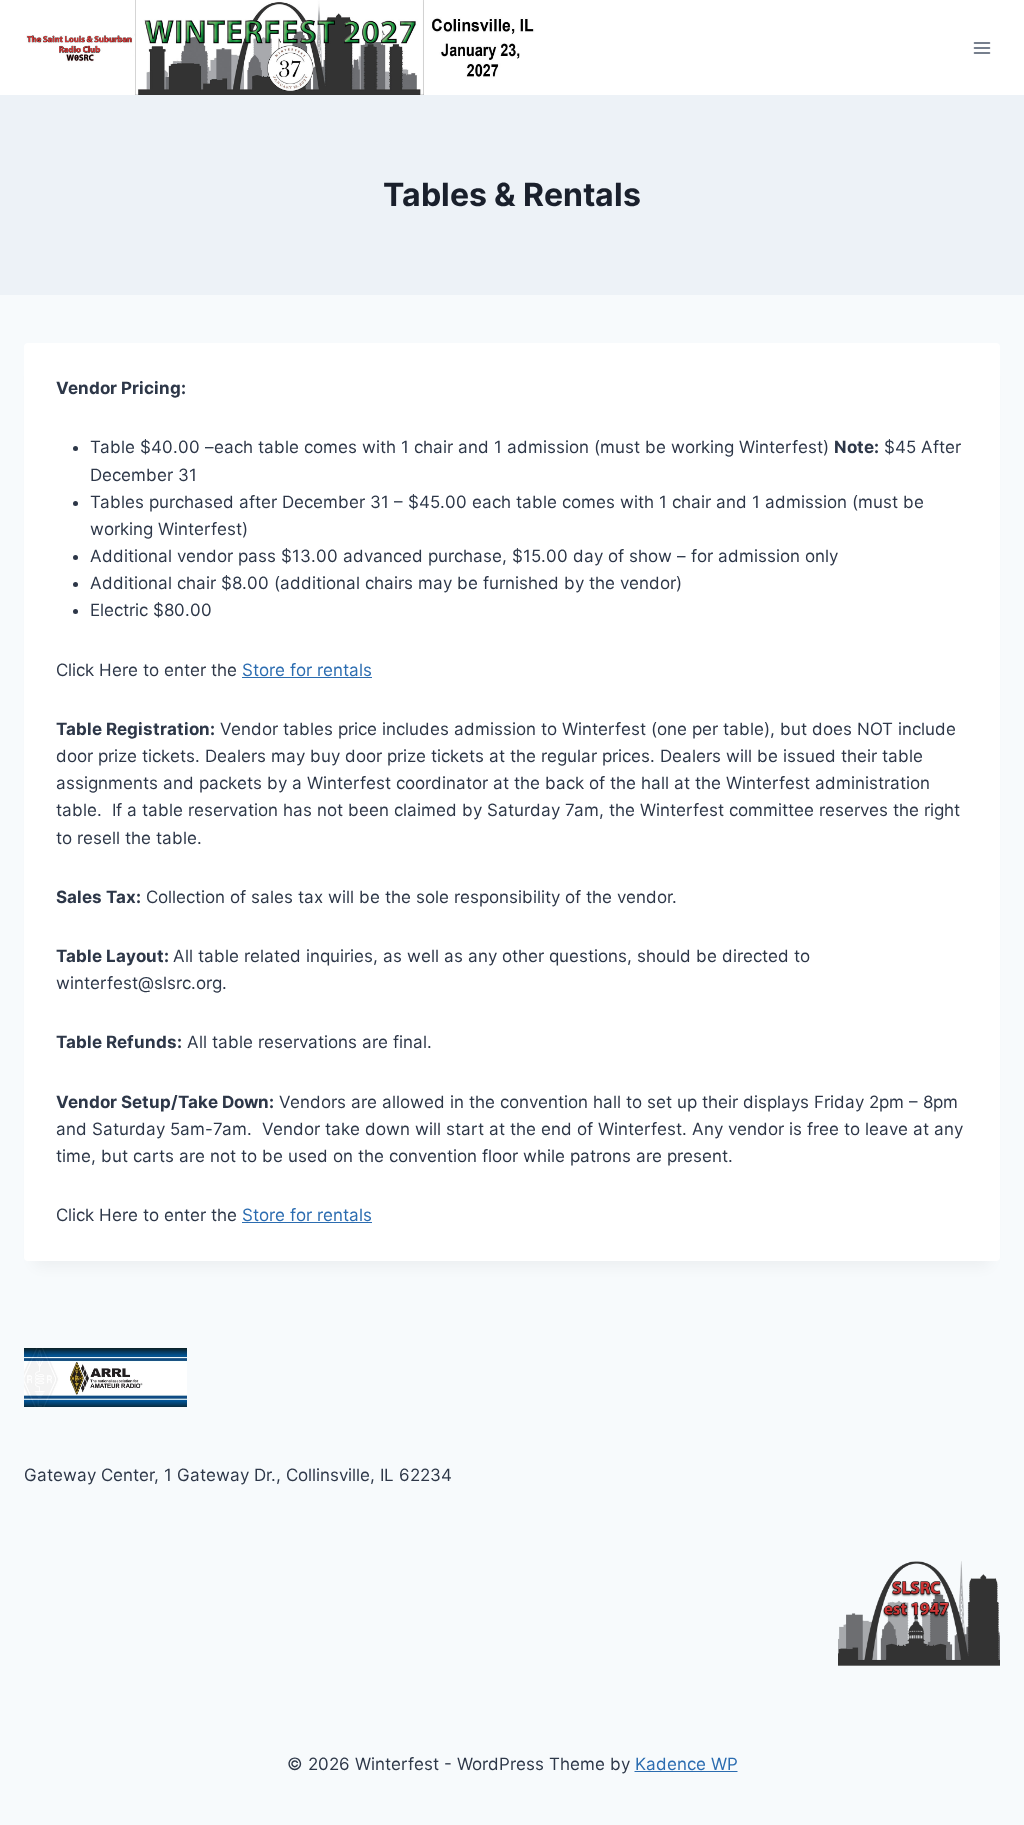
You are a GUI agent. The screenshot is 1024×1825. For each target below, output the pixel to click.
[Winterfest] (293, 47)
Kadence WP (686, 1764)
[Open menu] (981, 47)
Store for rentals (307, 670)
